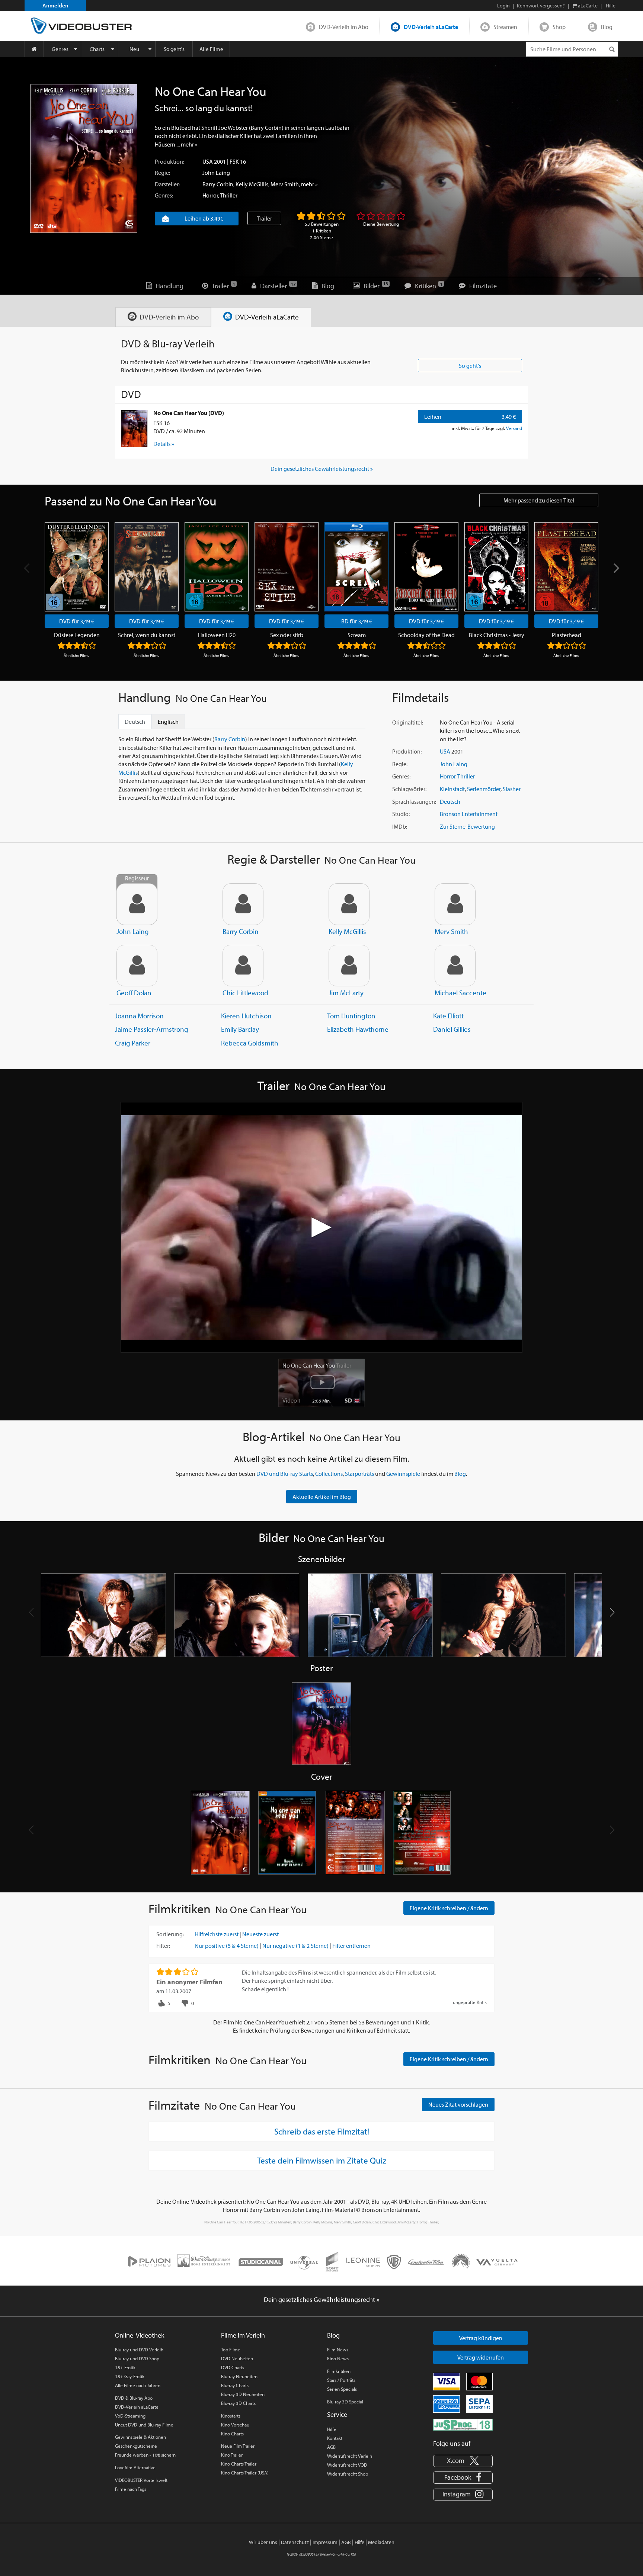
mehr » (189, 144)
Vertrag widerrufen (481, 2357)
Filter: (163, 1946)
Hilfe (332, 2429)
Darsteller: (167, 184)
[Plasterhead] (566, 567)
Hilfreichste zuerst (217, 1934)
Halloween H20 (217, 635)
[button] (612, 1612)
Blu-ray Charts (235, 2385)
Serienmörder (484, 789)
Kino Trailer (232, 2455)
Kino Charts (232, 2434)
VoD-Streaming (130, 2416)
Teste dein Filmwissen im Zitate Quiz (322, 2160)
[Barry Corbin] (243, 904)
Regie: (162, 173)
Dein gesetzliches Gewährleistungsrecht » (322, 469)
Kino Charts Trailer (239, 2464)
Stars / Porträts (341, 2380)
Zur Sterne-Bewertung (467, 826)
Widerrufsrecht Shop (348, 2474)
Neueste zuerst (260, 1934)
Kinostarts (231, 2416)
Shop (559, 27)
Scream (357, 635)
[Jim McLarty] (349, 966)
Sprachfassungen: (414, 802)
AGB (331, 2447)
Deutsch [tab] (135, 722)
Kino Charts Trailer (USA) (245, 2473)
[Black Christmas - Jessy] (496, 567)
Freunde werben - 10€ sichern (145, 2455)
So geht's (174, 49)
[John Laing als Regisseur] (137, 904)
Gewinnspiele (403, 1474)
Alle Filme (211, 49)
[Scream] (356, 567)
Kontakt (335, 2438)
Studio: (401, 814)
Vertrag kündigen (481, 2338)
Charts (97, 49)
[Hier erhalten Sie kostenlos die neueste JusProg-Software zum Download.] (463, 2424)
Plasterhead (567, 635)
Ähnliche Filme (77, 655)
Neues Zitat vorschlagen (458, 2104)
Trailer (264, 218)
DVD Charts (233, 2367)
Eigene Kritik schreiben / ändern (449, 1908)
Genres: (164, 195)
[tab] (163, 317)
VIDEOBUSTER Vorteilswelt (141, 2480)
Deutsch (450, 802)
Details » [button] (164, 444)
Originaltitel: (408, 722)
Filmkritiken (339, 2371)
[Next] (615, 568)
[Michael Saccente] (455, 966)
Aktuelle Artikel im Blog (322, 1497)
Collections (329, 1474)
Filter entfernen (351, 1946)
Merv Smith (285, 184)
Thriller (229, 195)
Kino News (338, 2358)
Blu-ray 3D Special (345, 2402)
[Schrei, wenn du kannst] (147, 567)
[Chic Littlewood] (243, 966)
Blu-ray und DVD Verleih (139, 2349)
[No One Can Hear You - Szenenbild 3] (370, 1615)
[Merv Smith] (455, 904)
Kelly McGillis (252, 184)
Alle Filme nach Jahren (138, 2385)
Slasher (512, 789)
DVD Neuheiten (237, 2358)
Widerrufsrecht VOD (347, 2465)
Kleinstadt (452, 789)
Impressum (325, 2542)
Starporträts (359, 1474)
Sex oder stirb (287, 635)
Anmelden (55, 5)
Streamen (505, 27)
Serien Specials (342, 2389)
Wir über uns (263, 2542)
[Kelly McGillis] (349, 904)
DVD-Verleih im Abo (344, 27)
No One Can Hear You (317, 1365)
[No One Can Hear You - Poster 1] (321, 1724)
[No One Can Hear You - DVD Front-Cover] (220, 1833)
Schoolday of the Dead (426, 635)
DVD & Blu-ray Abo (134, 2398)
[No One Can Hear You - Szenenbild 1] (103, 1615)
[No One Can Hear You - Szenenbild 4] (503, 1615)
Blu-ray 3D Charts (238, 2403)
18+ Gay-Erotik (130, 2376)
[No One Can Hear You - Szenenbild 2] (237, 1615)
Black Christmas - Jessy (497, 635)
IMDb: (400, 826)
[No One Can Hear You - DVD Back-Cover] (355, 1833)
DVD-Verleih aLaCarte (431, 27)
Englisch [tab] (168, 722)
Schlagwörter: (409, 789)
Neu (134, 49)
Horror (210, 195)
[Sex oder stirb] (287, 567)
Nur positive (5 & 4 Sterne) (227, 1946)
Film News (338, 2349)
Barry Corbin (218, 184)
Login (503, 6)
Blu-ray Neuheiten (239, 2376)
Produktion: (169, 161)
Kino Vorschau (235, 2425)
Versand (514, 428)
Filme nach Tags (131, 2489)
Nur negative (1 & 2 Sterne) (295, 1946)
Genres (60, 49)
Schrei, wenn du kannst (147, 635)
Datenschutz (295, 2542)
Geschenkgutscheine (136, 2446)
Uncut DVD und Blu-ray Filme (144, 2425)
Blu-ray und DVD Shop (137, 2358)
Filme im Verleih (243, 2335)
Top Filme (231, 2349)
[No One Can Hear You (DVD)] (134, 428)
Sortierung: (170, 1934)
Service (337, 2414)
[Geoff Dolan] (137, 966)
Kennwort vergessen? (541, 6)
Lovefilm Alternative (135, 2467)
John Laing (216, 173)
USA (208, 161)
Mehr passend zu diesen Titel (539, 500)
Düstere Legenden (77, 635)
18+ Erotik (125, 2367)
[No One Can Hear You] (84, 159)
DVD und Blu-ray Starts (285, 1474)
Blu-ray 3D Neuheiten (243, 2394)
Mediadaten (381, 2542)
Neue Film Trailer (238, 2446)
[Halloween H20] (217, 567)
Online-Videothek (140, 2335)
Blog (607, 27)
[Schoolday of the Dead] (426, 567)
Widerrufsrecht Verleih (350, 2456)
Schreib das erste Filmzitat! (322, 2131)
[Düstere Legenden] (77, 567)
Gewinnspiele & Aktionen (140, 2437)
